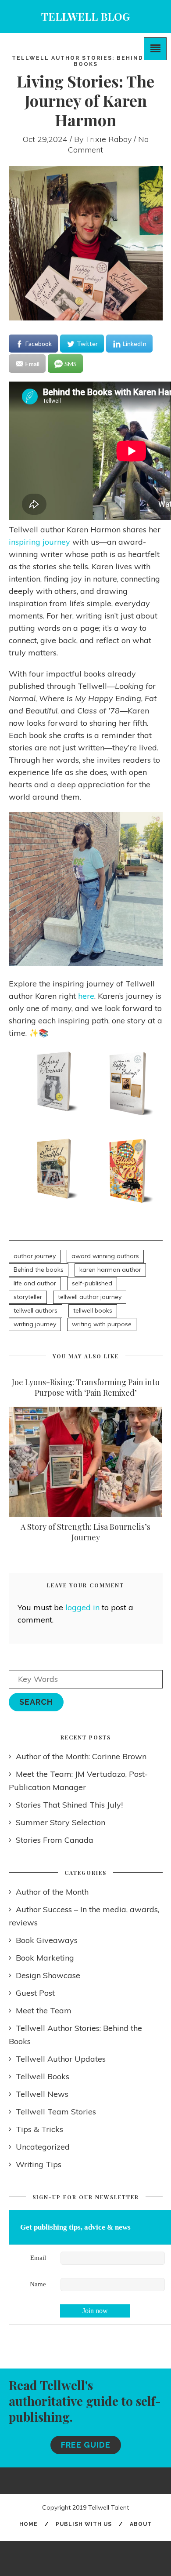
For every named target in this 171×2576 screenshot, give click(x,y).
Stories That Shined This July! (69, 1805)
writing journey (35, 1324)
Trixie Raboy (109, 139)
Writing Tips (39, 2164)
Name (38, 2284)
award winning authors (105, 1256)
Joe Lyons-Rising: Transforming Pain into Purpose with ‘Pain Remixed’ (86, 1387)
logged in (82, 1607)
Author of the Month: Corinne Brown (81, 1756)
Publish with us (84, 2524)
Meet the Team (44, 2010)
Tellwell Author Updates (61, 2059)
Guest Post (35, 1993)
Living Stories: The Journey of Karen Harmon (85, 100)
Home (28, 2524)
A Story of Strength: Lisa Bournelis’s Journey (85, 1532)
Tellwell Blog (85, 16)
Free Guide (86, 2445)
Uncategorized (43, 2147)
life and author (35, 1283)
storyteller (28, 1297)
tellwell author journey (90, 1297)
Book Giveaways (47, 1940)
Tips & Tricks (39, 2129)
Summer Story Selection (61, 1822)
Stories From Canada (55, 1840)
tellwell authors (36, 1310)
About (141, 2524)
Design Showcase (48, 1975)
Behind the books (39, 1270)
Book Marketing (45, 1958)
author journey (35, 1256)
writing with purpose (102, 1324)
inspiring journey (39, 542)
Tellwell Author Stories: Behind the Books (86, 61)
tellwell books (93, 1310)
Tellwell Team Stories (56, 2112)
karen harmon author (110, 1270)
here (86, 996)
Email (38, 2258)
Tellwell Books (43, 2076)
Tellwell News (42, 2094)
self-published (92, 1283)
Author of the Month (52, 1892)
